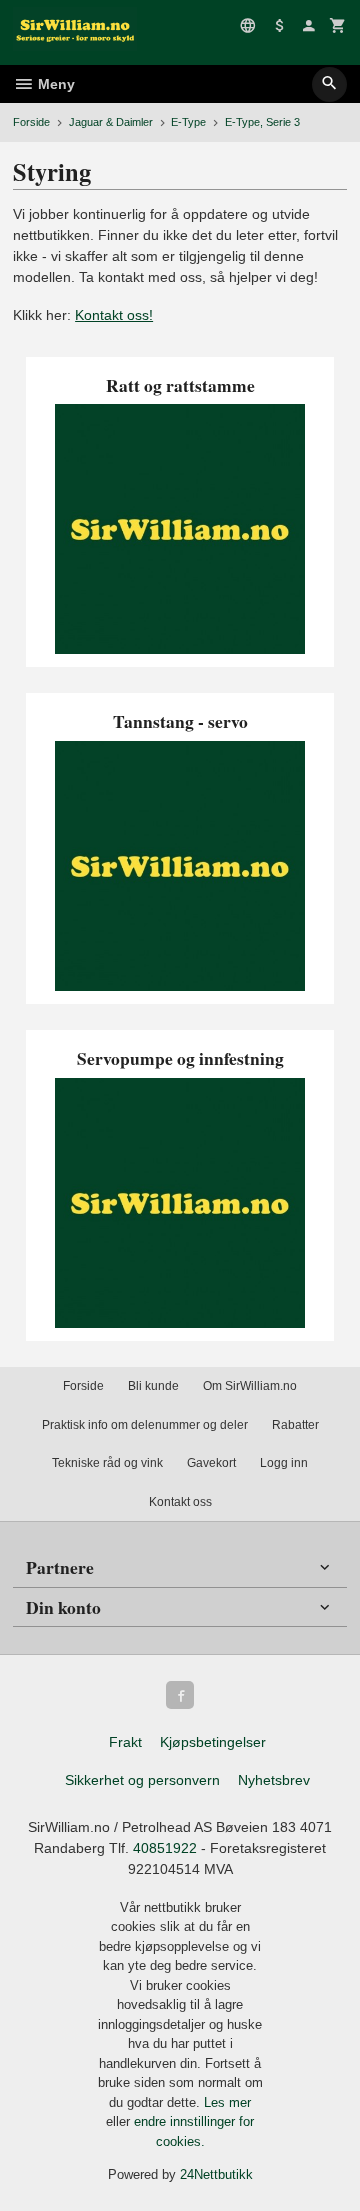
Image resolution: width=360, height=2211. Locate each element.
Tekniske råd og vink (107, 1463)
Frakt (125, 1742)
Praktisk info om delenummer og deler (145, 1425)
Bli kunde (153, 1386)
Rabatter (295, 1425)
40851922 (165, 1848)
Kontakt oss (180, 1502)
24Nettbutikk (216, 2174)
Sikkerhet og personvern (142, 1780)
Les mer (227, 2102)
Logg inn (284, 1463)
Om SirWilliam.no (250, 1386)
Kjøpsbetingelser (213, 1742)
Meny (54, 84)
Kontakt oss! (114, 315)
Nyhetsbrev (274, 1780)
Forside (31, 122)
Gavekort (211, 1463)
